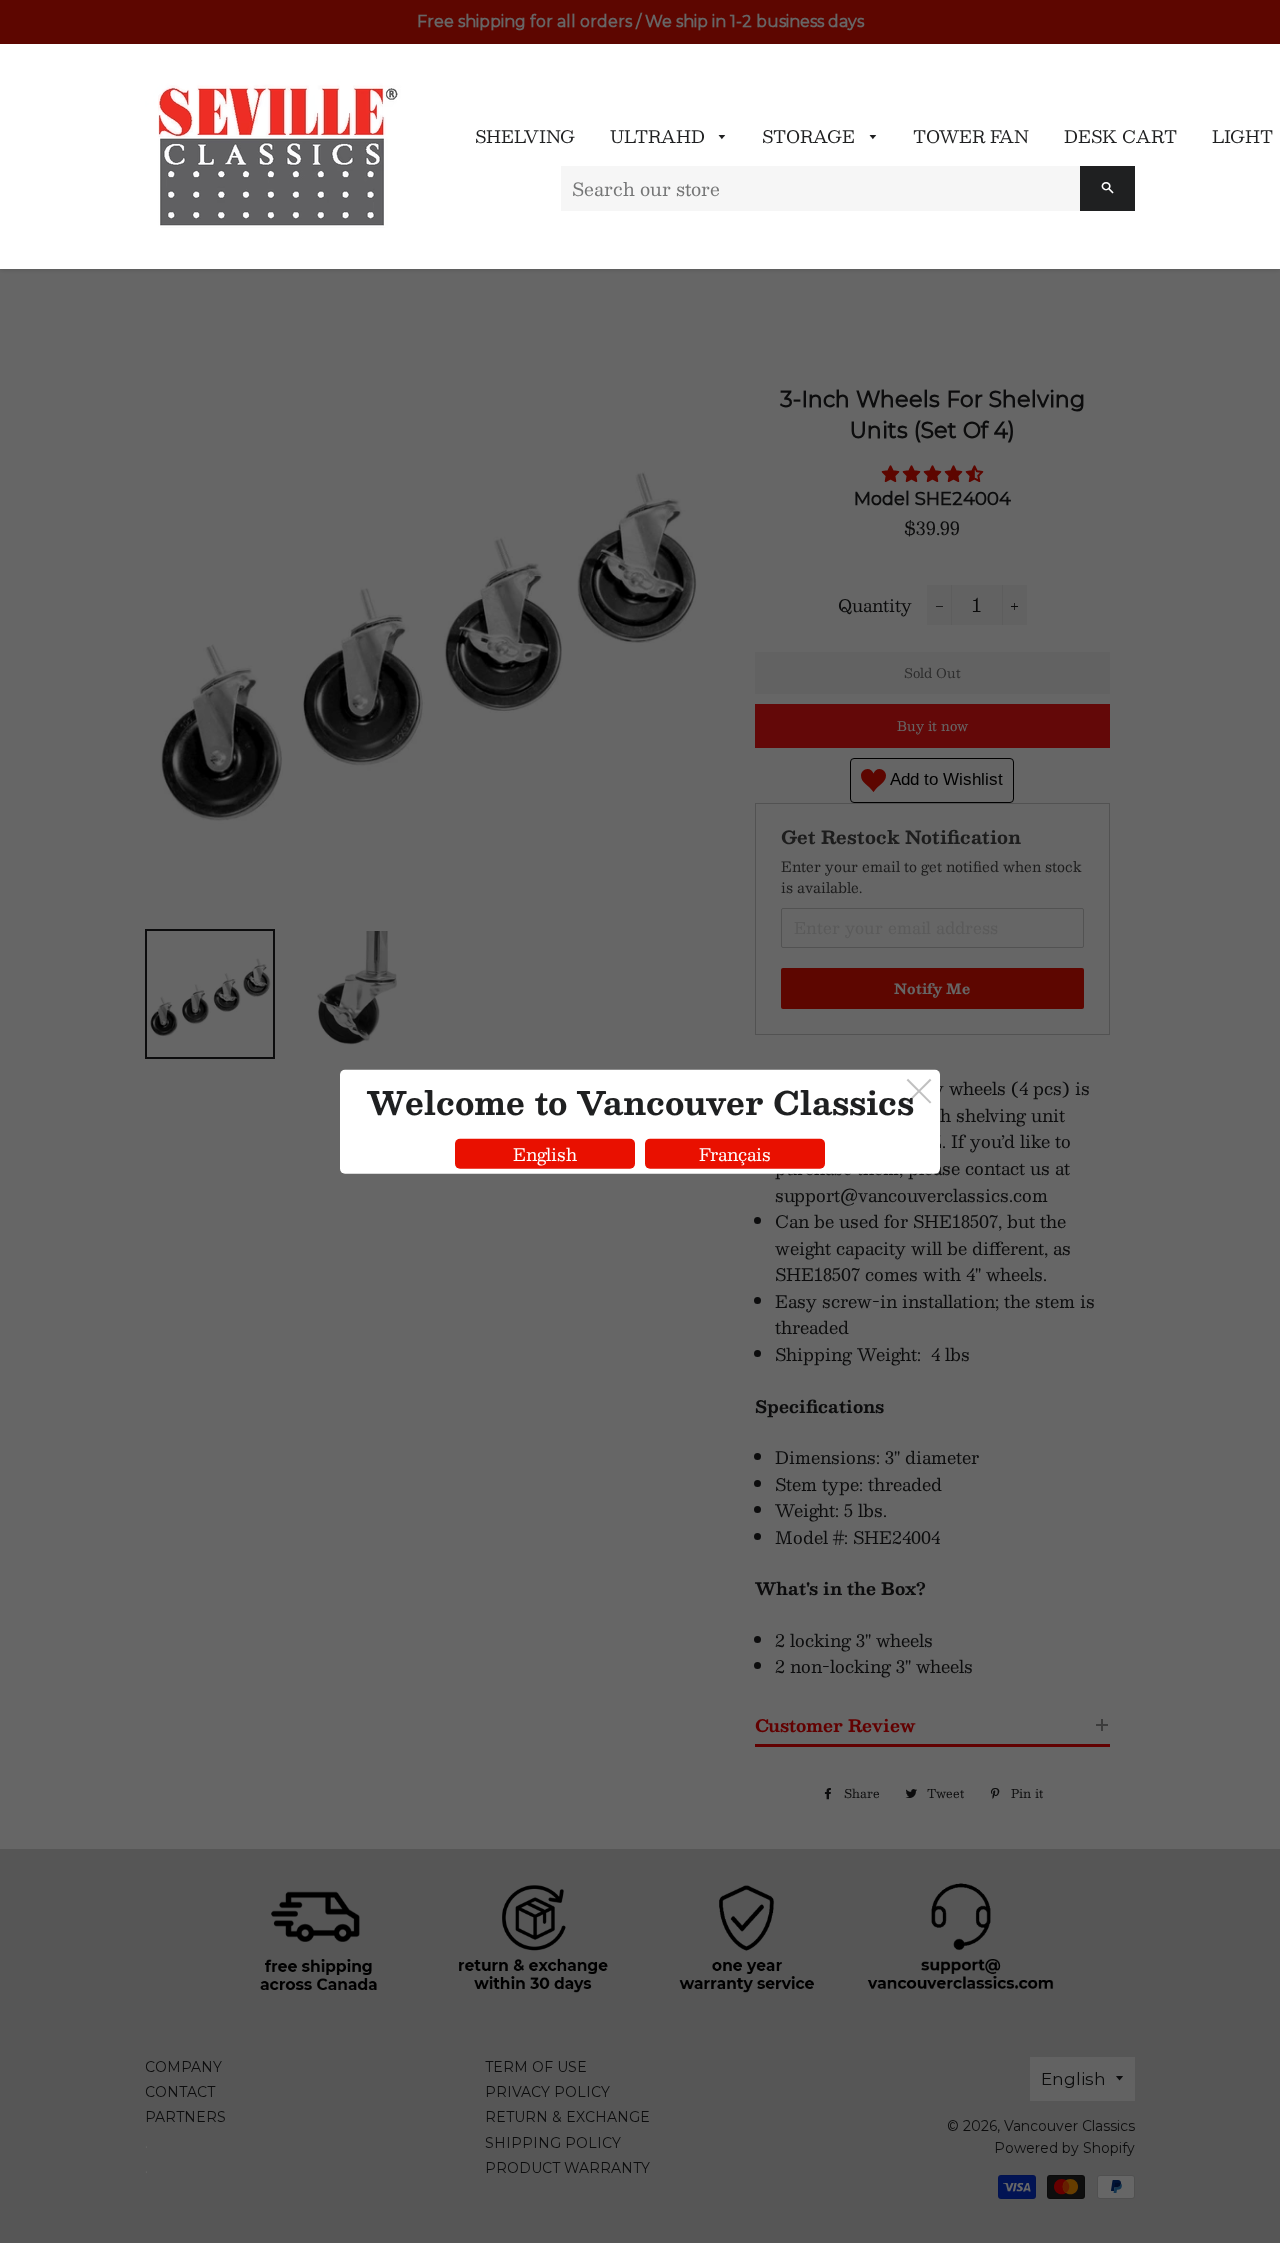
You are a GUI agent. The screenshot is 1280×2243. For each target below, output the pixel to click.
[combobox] (820, 188)
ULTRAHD (660, 136)
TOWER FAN (971, 136)
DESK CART (1120, 136)
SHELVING (525, 136)
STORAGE (811, 136)
